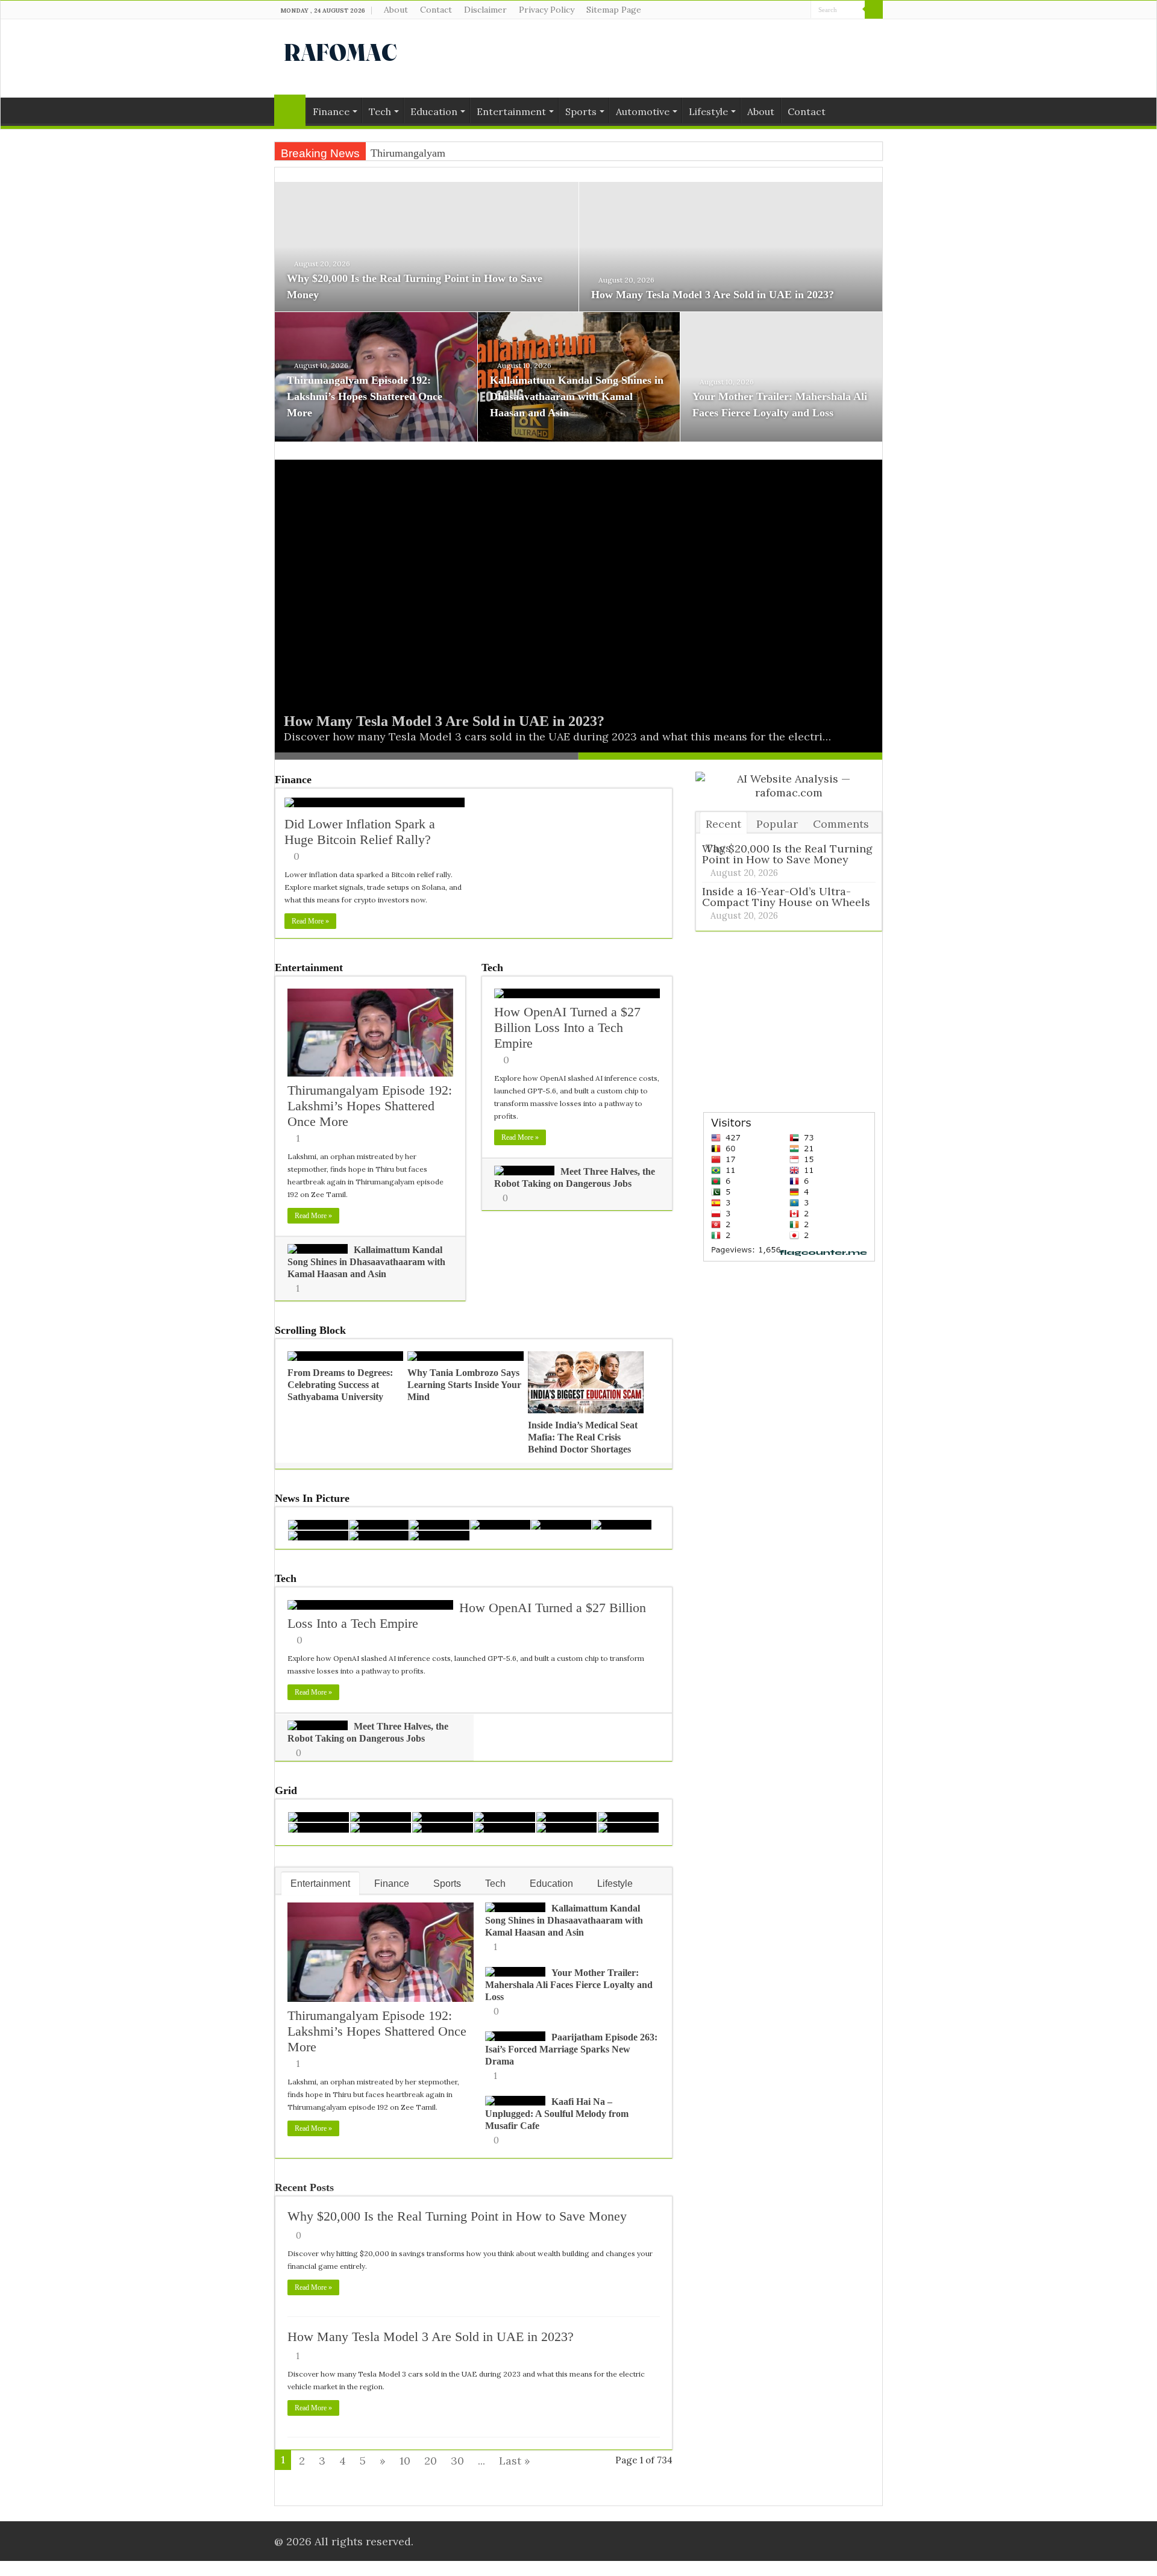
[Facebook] (779, 10)
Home (290, 110)
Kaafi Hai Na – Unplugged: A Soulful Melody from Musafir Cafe (557, 2114)
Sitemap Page (614, 10)
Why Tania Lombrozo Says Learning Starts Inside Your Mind (464, 1385)
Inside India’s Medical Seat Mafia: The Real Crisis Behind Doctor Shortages (583, 1437)
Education (434, 111)
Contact (436, 10)
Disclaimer (485, 10)
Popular (777, 824)
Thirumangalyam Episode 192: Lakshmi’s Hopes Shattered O (505, 153)
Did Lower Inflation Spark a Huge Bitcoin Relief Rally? (360, 832)
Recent (723, 824)
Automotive (643, 111)
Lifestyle (708, 111)
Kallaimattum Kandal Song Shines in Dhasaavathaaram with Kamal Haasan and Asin (577, 396)
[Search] (874, 10)
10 (405, 2461)
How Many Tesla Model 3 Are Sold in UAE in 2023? (713, 295)
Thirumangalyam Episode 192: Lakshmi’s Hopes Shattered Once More (365, 396)
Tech (380, 111)
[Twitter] (790, 10)
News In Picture (312, 1498)
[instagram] (802, 10)
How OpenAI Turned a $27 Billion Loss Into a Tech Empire (567, 1027)
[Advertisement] (654, 58)
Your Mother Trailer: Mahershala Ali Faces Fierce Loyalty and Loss (569, 1985)
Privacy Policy (547, 10)
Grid (286, 1790)
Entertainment (511, 111)
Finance (331, 111)
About (396, 10)
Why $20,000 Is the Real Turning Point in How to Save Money (457, 2216)
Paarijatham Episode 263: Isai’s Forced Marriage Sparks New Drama (571, 2049)
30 (457, 2461)
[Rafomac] (340, 50)
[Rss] (767, 10)
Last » (515, 2461)
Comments (841, 824)
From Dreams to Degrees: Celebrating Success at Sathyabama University (340, 1385)
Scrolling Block (310, 1330)
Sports (581, 111)
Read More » (310, 921)
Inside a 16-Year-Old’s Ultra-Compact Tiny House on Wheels (786, 897)
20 (431, 2461)
